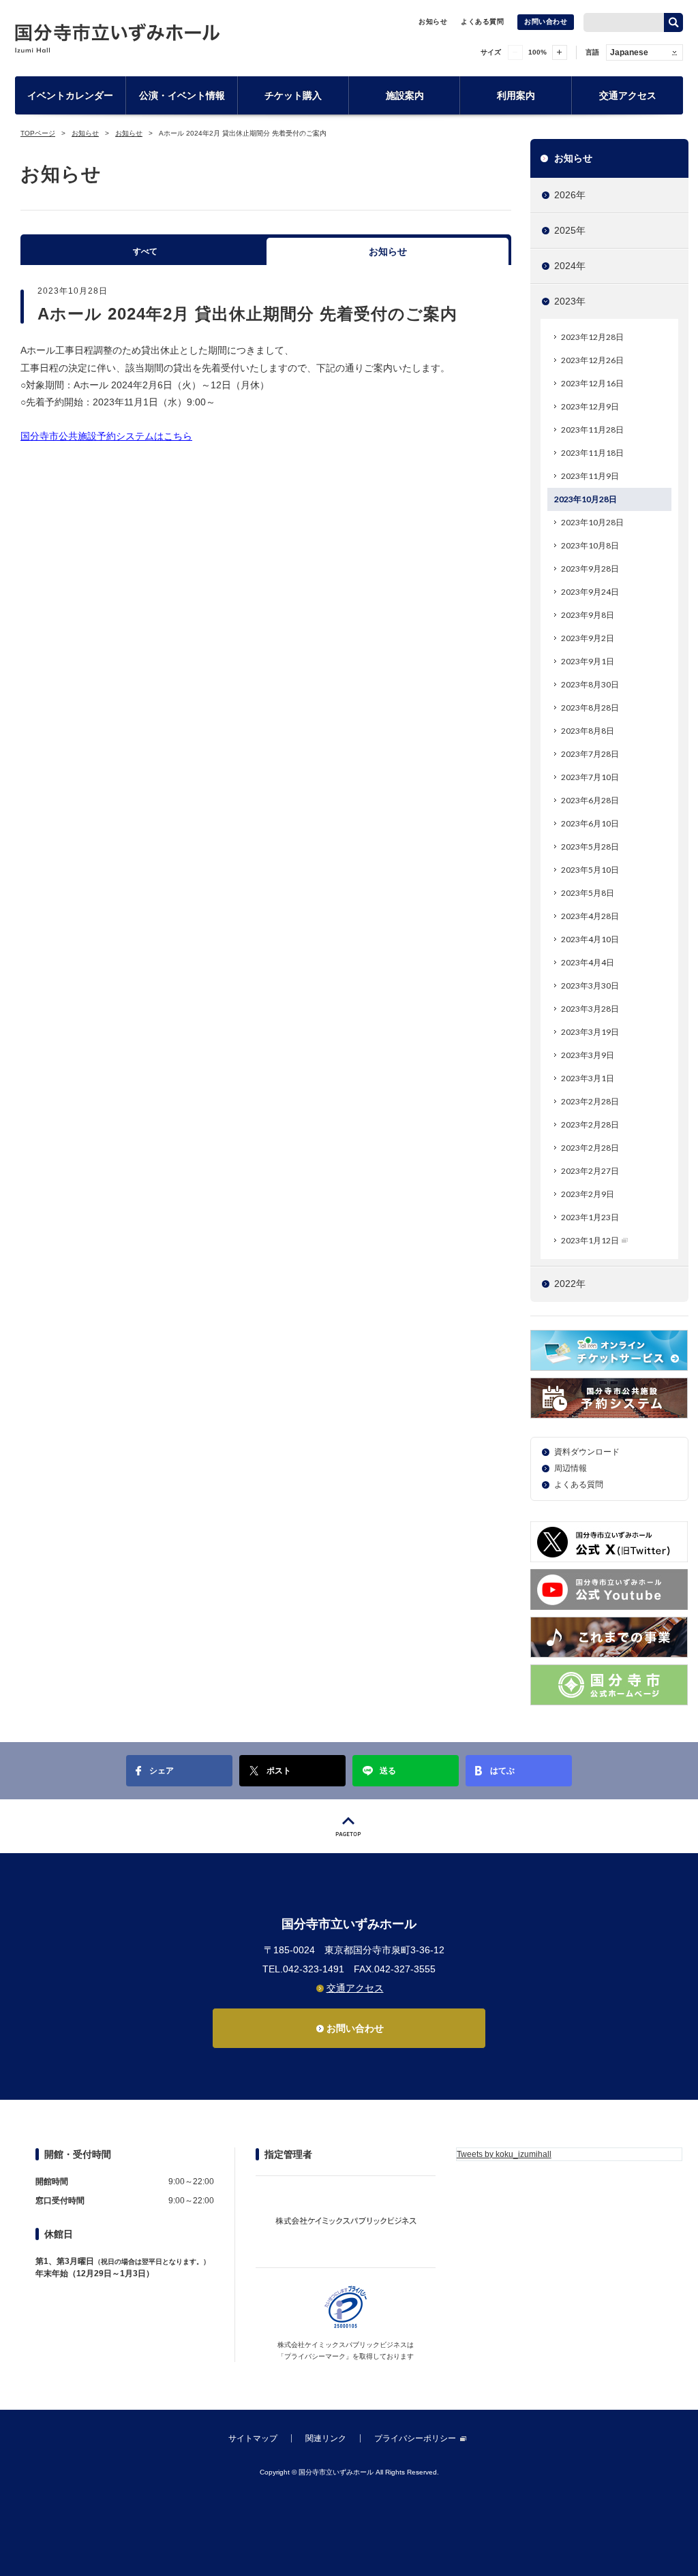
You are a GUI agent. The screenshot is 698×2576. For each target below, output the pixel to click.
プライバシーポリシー (415, 2438)
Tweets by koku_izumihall (504, 2154)
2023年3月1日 (588, 1078)
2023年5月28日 (590, 847)
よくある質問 (482, 21)
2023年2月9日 (588, 1194)
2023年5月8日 (588, 893)
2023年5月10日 (590, 870)
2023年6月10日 (590, 823)
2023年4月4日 (588, 962)
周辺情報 (571, 1468)
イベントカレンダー (70, 95)
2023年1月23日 (590, 1217)
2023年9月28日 (590, 569)
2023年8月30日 (590, 684)
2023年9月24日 (590, 592)
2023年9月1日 (588, 661)
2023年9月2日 (588, 638)
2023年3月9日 (588, 1055)
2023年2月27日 (590, 1171)
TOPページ (38, 133)
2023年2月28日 (590, 1101)
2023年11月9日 (590, 476)
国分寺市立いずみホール (117, 38)
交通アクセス (628, 95)
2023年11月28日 (592, 430)
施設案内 (405, 95)
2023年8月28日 (590, 708)
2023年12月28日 (592, 337)
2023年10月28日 (586, 499)
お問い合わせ (546, 21)
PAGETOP (349, 1826)
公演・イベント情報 (182, 95)
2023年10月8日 (590, 545)
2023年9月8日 (588, 615)
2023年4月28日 (590, 916)
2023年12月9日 (590, 406)
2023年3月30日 (590, 986)
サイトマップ (253, 2438)
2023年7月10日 (590, 777)
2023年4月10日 (590, 939)
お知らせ (433, 21)
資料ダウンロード (587, 1452)
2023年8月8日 (588, 731)
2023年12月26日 (592, 360)
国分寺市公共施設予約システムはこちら (106, 436)
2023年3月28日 (590, 1009)
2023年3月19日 (590, 1032)
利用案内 (516, 95)
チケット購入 (293, 95)
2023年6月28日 (590, 800)
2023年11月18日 (592, 453)
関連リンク (326, 2438)
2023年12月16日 (592, 383)
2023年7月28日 (590, 754)
